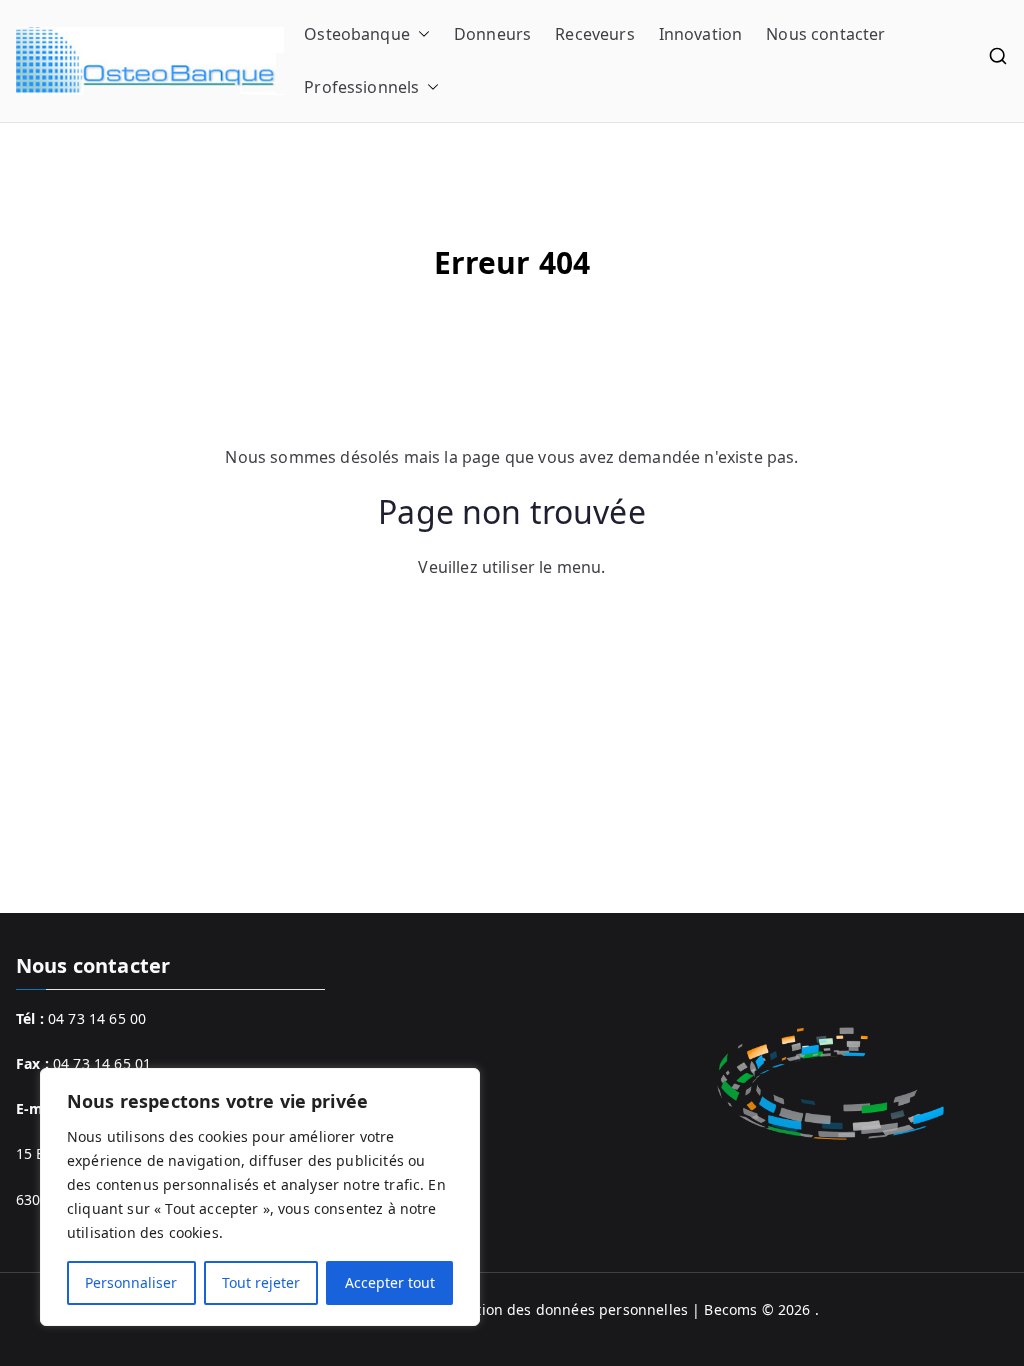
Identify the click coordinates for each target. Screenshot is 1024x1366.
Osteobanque (357, 34)
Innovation (701, 34)
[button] (420, 34)
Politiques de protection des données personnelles (513, 1309)
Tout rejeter (261, 1282)
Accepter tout (390, 1282)
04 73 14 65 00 (97, 1018)
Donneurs (492, 34)
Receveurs (594, 34)
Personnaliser (131, 1282)
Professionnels (361, 87)
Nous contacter (825, 34)
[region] (260, 1197)
